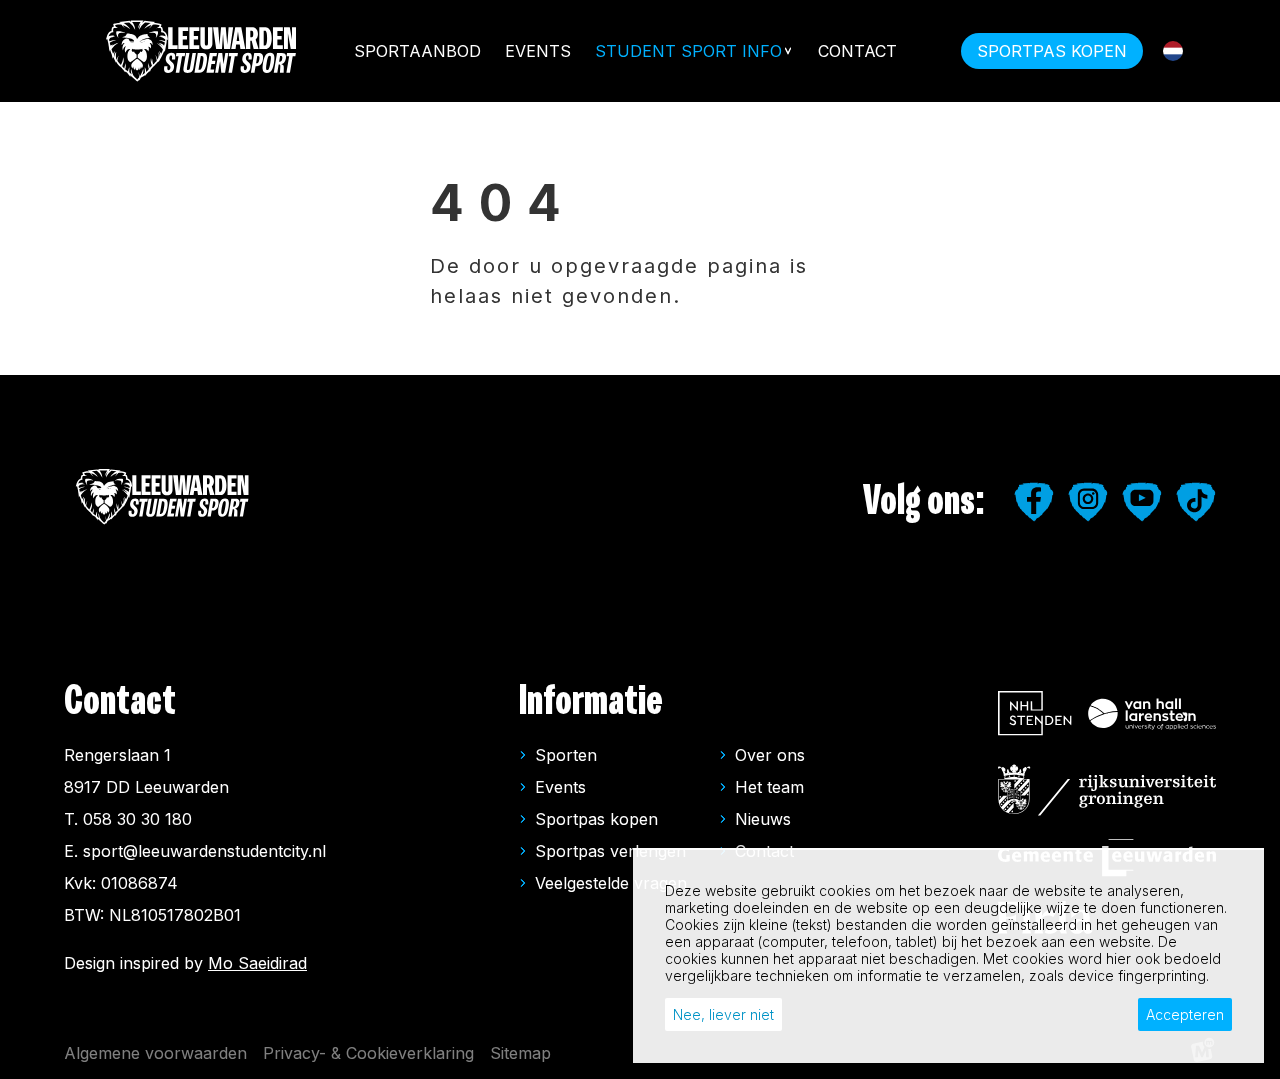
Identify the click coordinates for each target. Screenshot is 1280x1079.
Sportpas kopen (596, 819)
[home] (203, 51)
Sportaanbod (417, 51)
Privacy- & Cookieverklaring (368, 1053)
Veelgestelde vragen (611, 883)
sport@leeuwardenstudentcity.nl (204, 851)
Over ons (770, 755)
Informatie (591, 701)
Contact (857, 51)
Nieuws (763, 819)
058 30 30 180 (137, 819)
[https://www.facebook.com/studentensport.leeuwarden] (1034, 502)
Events (538, 51)
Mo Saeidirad (257, 963)
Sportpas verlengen (610, 851)
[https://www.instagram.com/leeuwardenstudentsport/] (1088, 502)
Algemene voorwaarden (155, 1053)
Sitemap (520, 1053)
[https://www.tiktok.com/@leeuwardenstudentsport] (1196, 502)
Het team (769, 787)
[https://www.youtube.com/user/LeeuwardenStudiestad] (1142, 502)
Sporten (566, 755)
